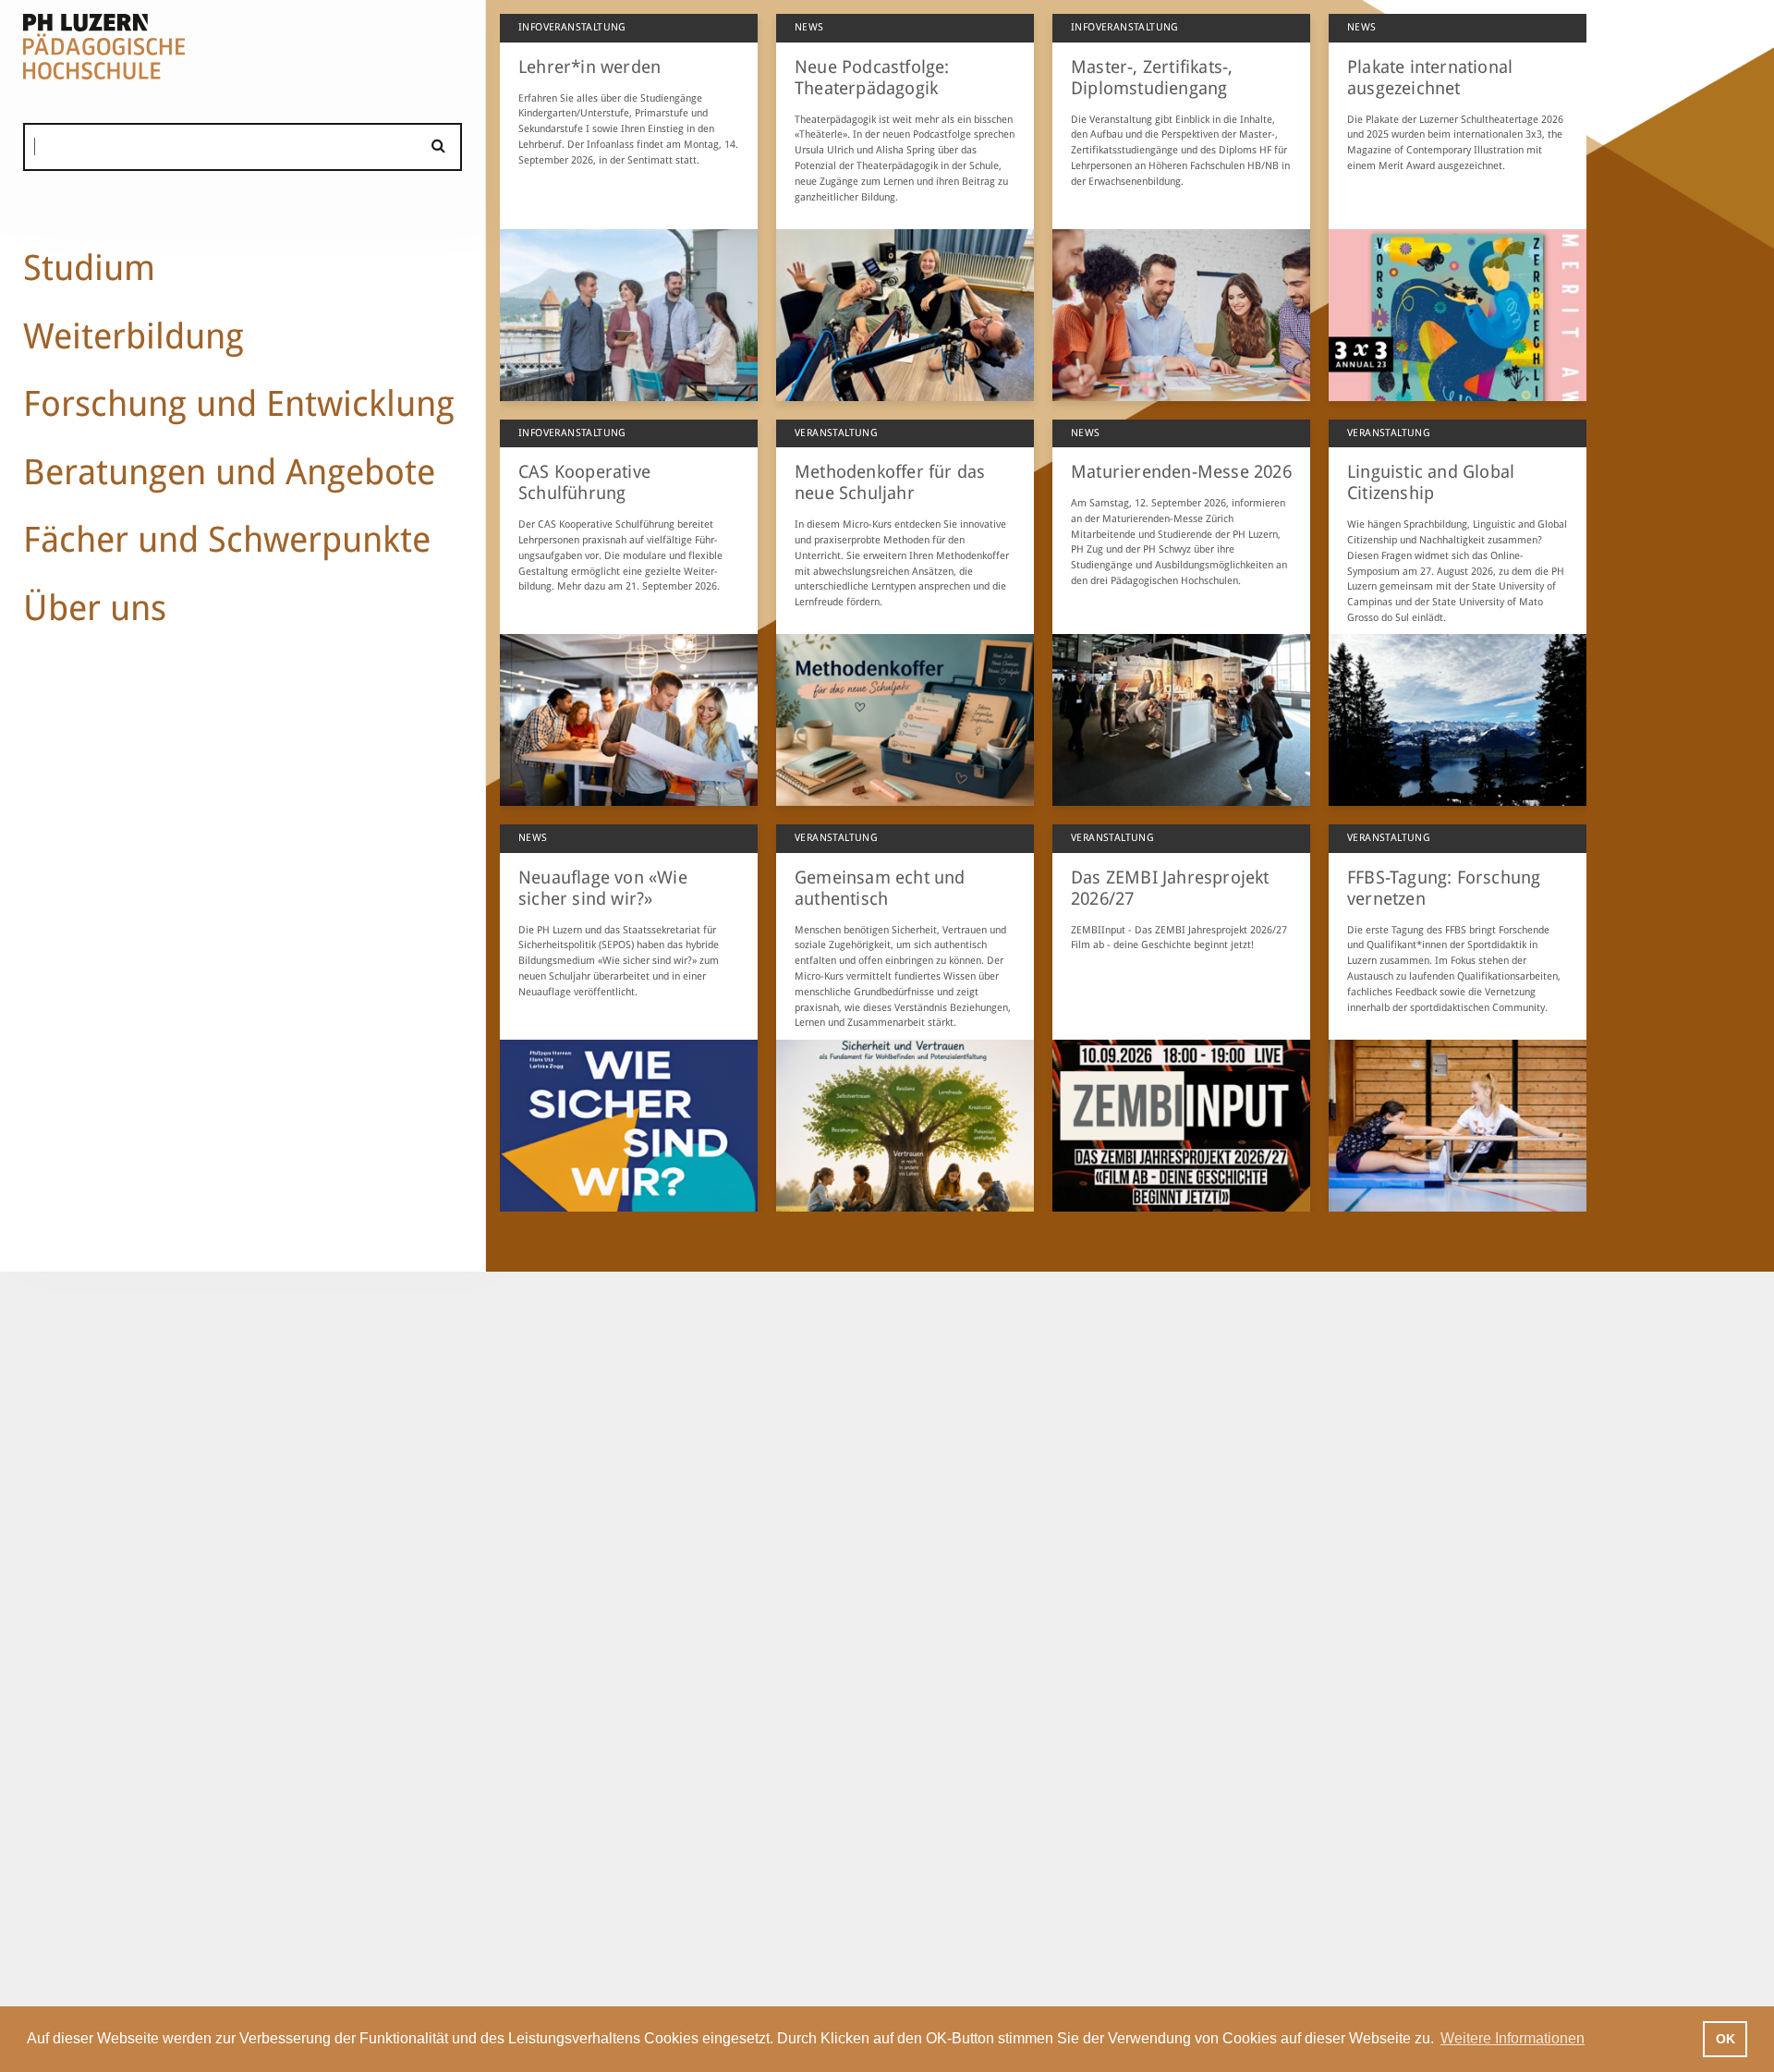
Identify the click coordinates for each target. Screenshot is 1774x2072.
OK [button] (1725, 2039)
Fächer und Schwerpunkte (227, 539)
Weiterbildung (134, 336)
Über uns (95, 608)
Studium (89, 268)
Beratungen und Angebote (229, 472)
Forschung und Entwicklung (239, 403)
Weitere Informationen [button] (1513, 2038)
